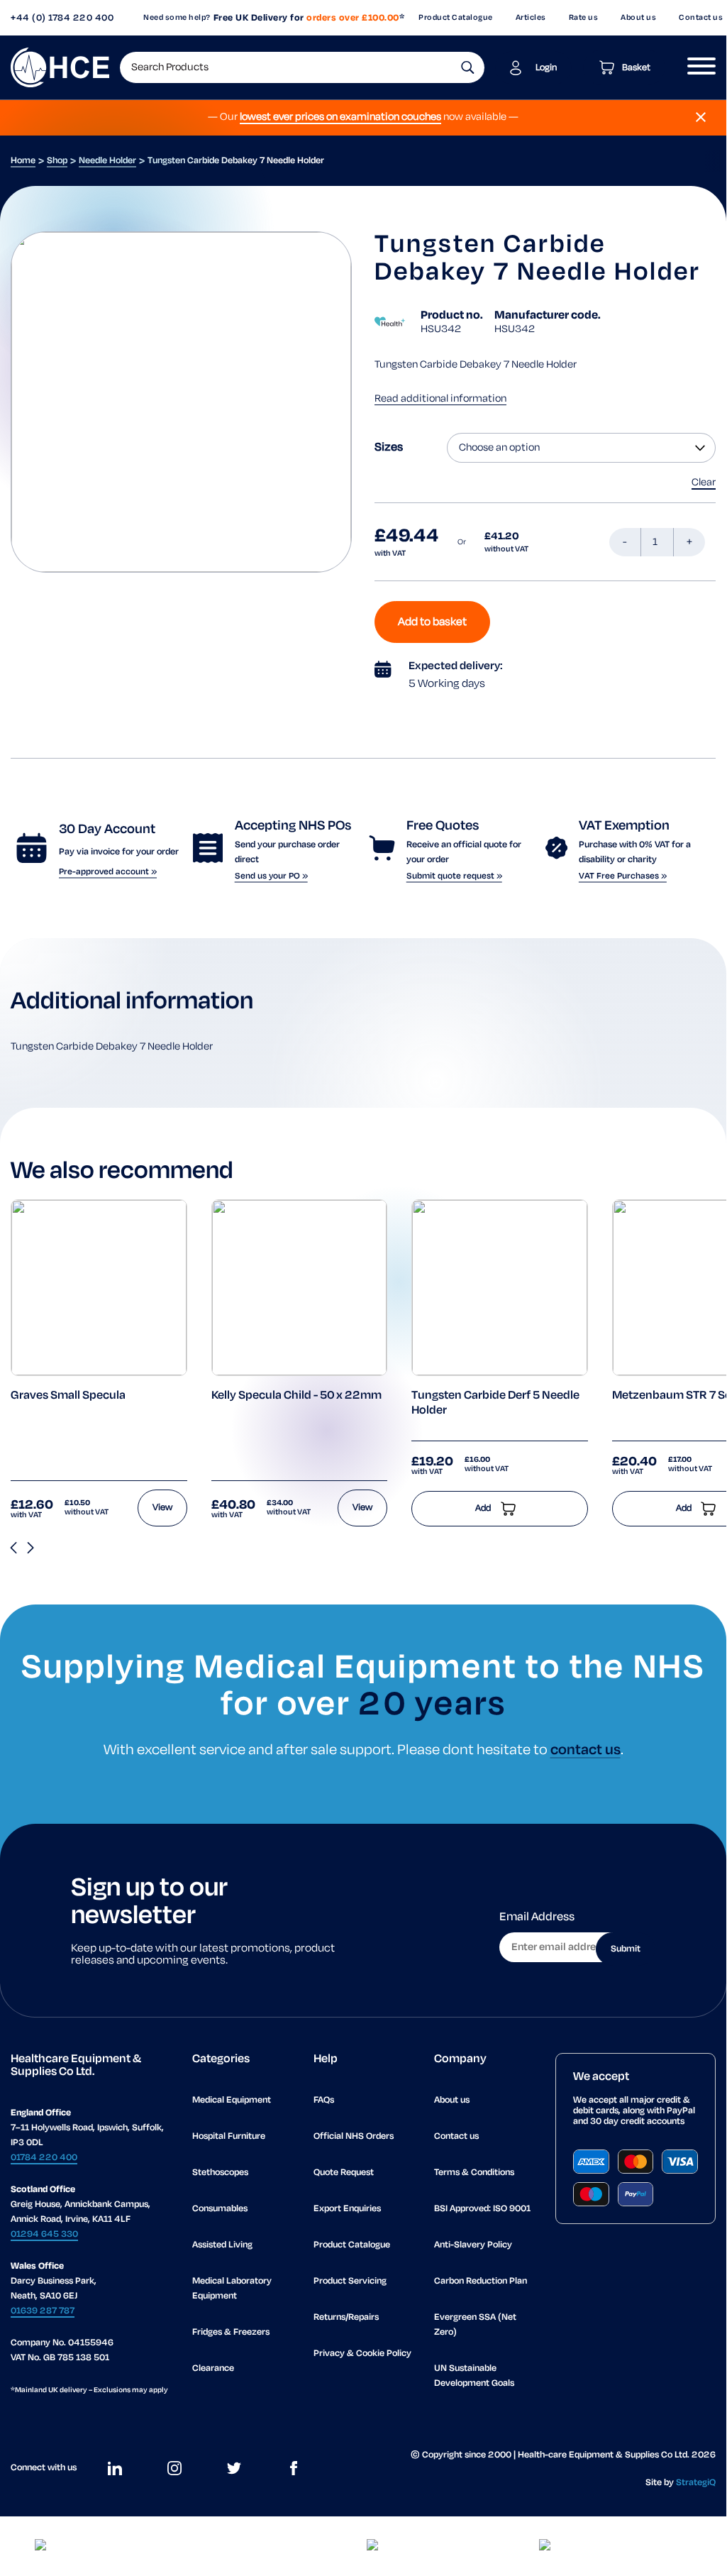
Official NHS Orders (354, 2136)
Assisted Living (222, 2245)
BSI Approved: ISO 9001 (482, 2209)
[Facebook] (294, 2468)
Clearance (213, 2368)
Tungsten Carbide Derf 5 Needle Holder (495, 1404)
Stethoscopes (220, 2173)
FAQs (324, 2100)
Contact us (456, 2136)
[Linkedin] (115, 2468)
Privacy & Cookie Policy (362, 2354)
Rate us (584, 18)
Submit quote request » (454, 876)
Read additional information (440, 399)
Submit (626, 1949)
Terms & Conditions (474, 2173)
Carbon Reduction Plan (481, 2281)
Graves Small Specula (68, 1396)
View (162, 1508)
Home (23, 161)
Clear (704, 483)
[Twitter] (234, 2468)
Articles (531, 18)
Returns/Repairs (346, 2317)
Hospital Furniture (229, 2136)
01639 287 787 (43, 2311)
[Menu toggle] (696, 67)
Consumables (220, 2209)
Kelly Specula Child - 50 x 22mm (296, 1396)
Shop (57, 161)
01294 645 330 (44, 2234)
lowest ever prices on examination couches (340, 117)
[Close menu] (701, 117)
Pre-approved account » (108, 872)
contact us (586, 1750)
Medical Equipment (232, 2100)
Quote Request (344, 2173)
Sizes (389, 448)
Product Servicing (350, 2281)
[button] (468, 67)
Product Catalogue (456, 18)
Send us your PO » (271, 876)
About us (638, 18)
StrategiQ (696, 2483)
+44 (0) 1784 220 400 (62, 18)
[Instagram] (174, 2468)
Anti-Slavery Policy (473, 2245)
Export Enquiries (347, 2209)
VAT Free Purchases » (623, 876)
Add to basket (432, 622)
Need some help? (177, 18)
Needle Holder (107, 161)
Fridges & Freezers (231, 2332)
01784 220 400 (44, 2158)
